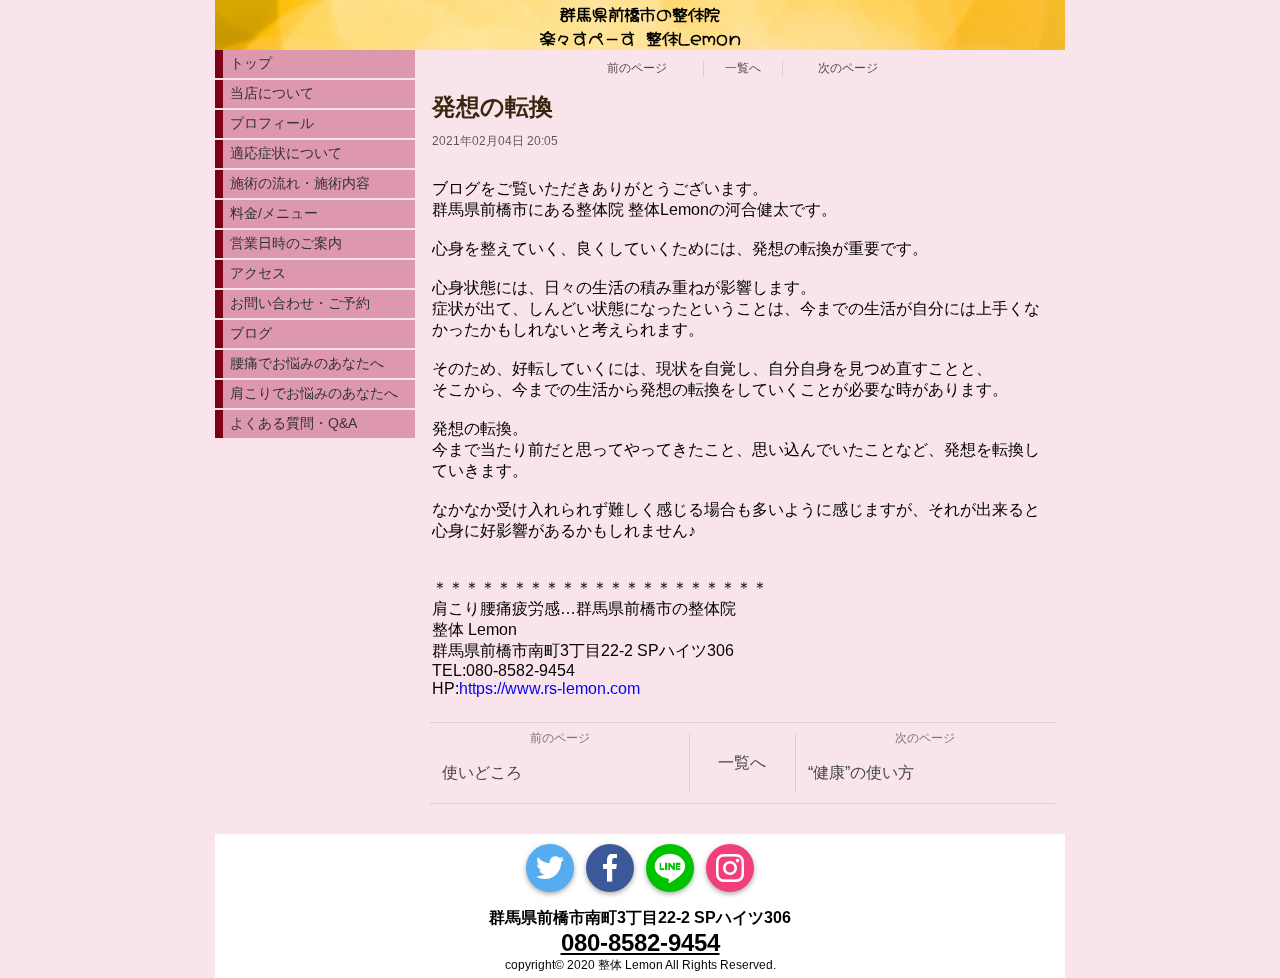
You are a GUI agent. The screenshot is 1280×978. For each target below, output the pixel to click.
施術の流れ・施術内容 (300, 183)
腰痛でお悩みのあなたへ (307, 363)
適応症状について (286, 153)
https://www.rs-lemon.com (549, 688)
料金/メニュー (274, 213)
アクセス (258, 273)
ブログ (251, 333)
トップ (251, 63)
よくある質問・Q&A (293, 423)
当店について (272, 93)
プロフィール (272, 123)
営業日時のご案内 (286, 243)
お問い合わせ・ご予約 (300, 303)
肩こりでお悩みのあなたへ (314, 393)
